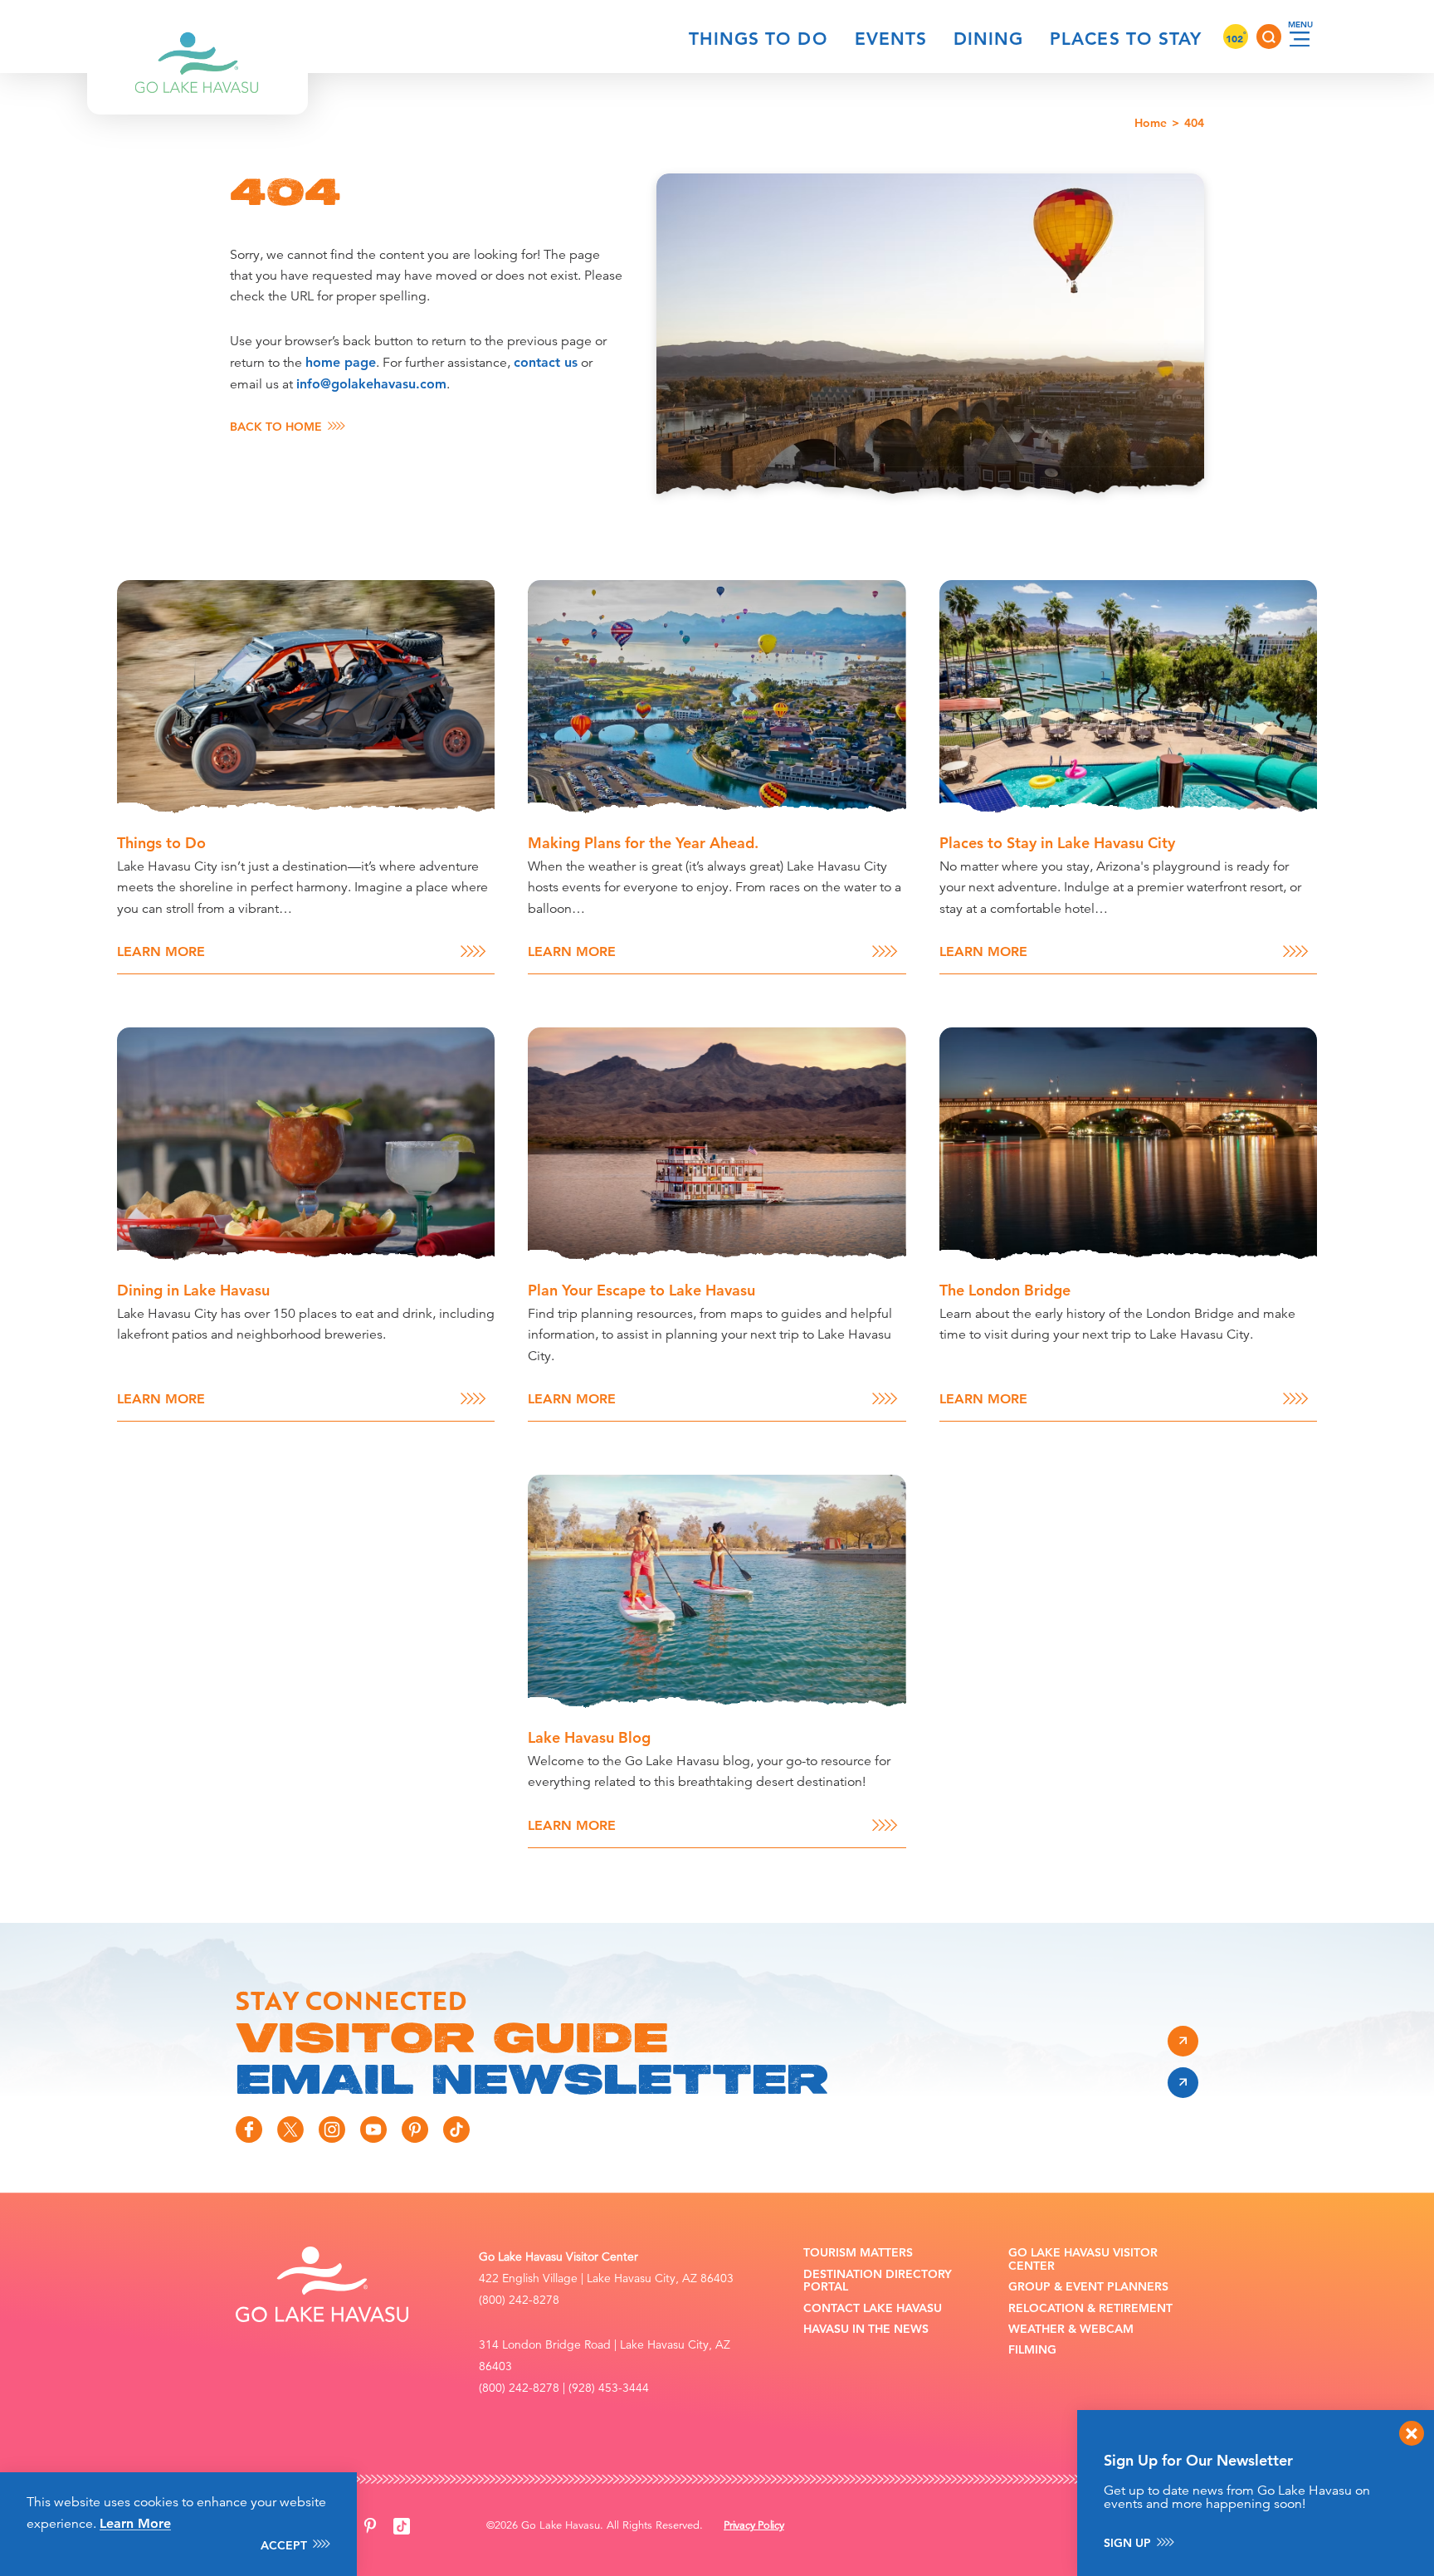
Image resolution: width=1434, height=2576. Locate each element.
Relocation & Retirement (1090, 2308)
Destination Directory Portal (878, 2281)
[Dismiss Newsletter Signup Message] (1412, 2433)
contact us (546, 362)
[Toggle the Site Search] (1269, 37)
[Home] (198, 37)
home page (341, 362)
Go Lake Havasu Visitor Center (1083, 2259)
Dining (988, 39)
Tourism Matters (858, 2253)
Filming (1032, 2350)
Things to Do (758, 39)
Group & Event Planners (1088, 2287)
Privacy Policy (754, 2525)
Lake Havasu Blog (589, 1737)
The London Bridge (1005, 1290)
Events (891, 39)
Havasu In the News (866, 2329)
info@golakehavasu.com (371, 384)
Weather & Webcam (1071, 2329)
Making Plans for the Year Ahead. (643, 843)
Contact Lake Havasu (873, 2308)
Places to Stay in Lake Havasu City (1057, 843)
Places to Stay (1126, 39)
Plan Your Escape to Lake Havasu (641, 1290)
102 (1236, 38)
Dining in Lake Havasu (193, 1290)
